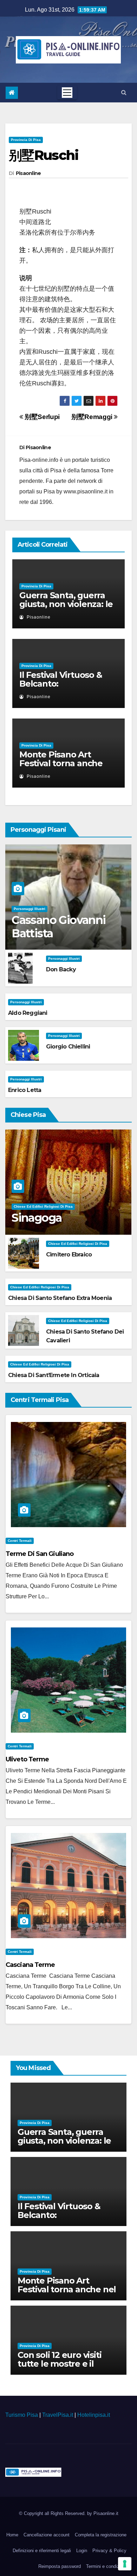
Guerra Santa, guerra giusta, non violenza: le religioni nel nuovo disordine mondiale (66, 608)
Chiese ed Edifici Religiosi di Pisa (43, 1206)
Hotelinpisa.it (94, 2415)
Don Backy (61, 969)
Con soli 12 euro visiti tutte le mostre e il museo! (59, 2364)
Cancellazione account (47, 2535)
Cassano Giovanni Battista (58, 927)
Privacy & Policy (109, 2551)
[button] (124, 92)
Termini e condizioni (106, 2566)
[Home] (12, 93)
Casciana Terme (30, 1965)
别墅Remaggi (93, 417)
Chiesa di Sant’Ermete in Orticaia (54, 1375)
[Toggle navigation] (67, 93)
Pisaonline (28, 173)
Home (12, 2535)
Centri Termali (20, 1541)
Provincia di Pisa (26, 140)
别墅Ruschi (44, 155)
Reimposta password (60, 2566)
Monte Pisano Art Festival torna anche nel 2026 (61, 763)
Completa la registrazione (101, 2535)
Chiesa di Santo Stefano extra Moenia (60, 1298)
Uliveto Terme (27, 1759)
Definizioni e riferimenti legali (42, 2551)
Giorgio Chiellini (68, 1047)
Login (82, 2551)
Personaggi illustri (30, 909)
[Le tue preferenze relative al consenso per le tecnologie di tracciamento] (125, 2564)
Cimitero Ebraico (69, 1255)
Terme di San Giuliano (40, 1554)
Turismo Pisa (22, 2415)
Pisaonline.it (106, 2513)
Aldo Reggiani (28, 1013)
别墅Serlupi (41, 417)
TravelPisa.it (58, 2415)
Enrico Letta (25, 1090)
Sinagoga (37, 1218)
